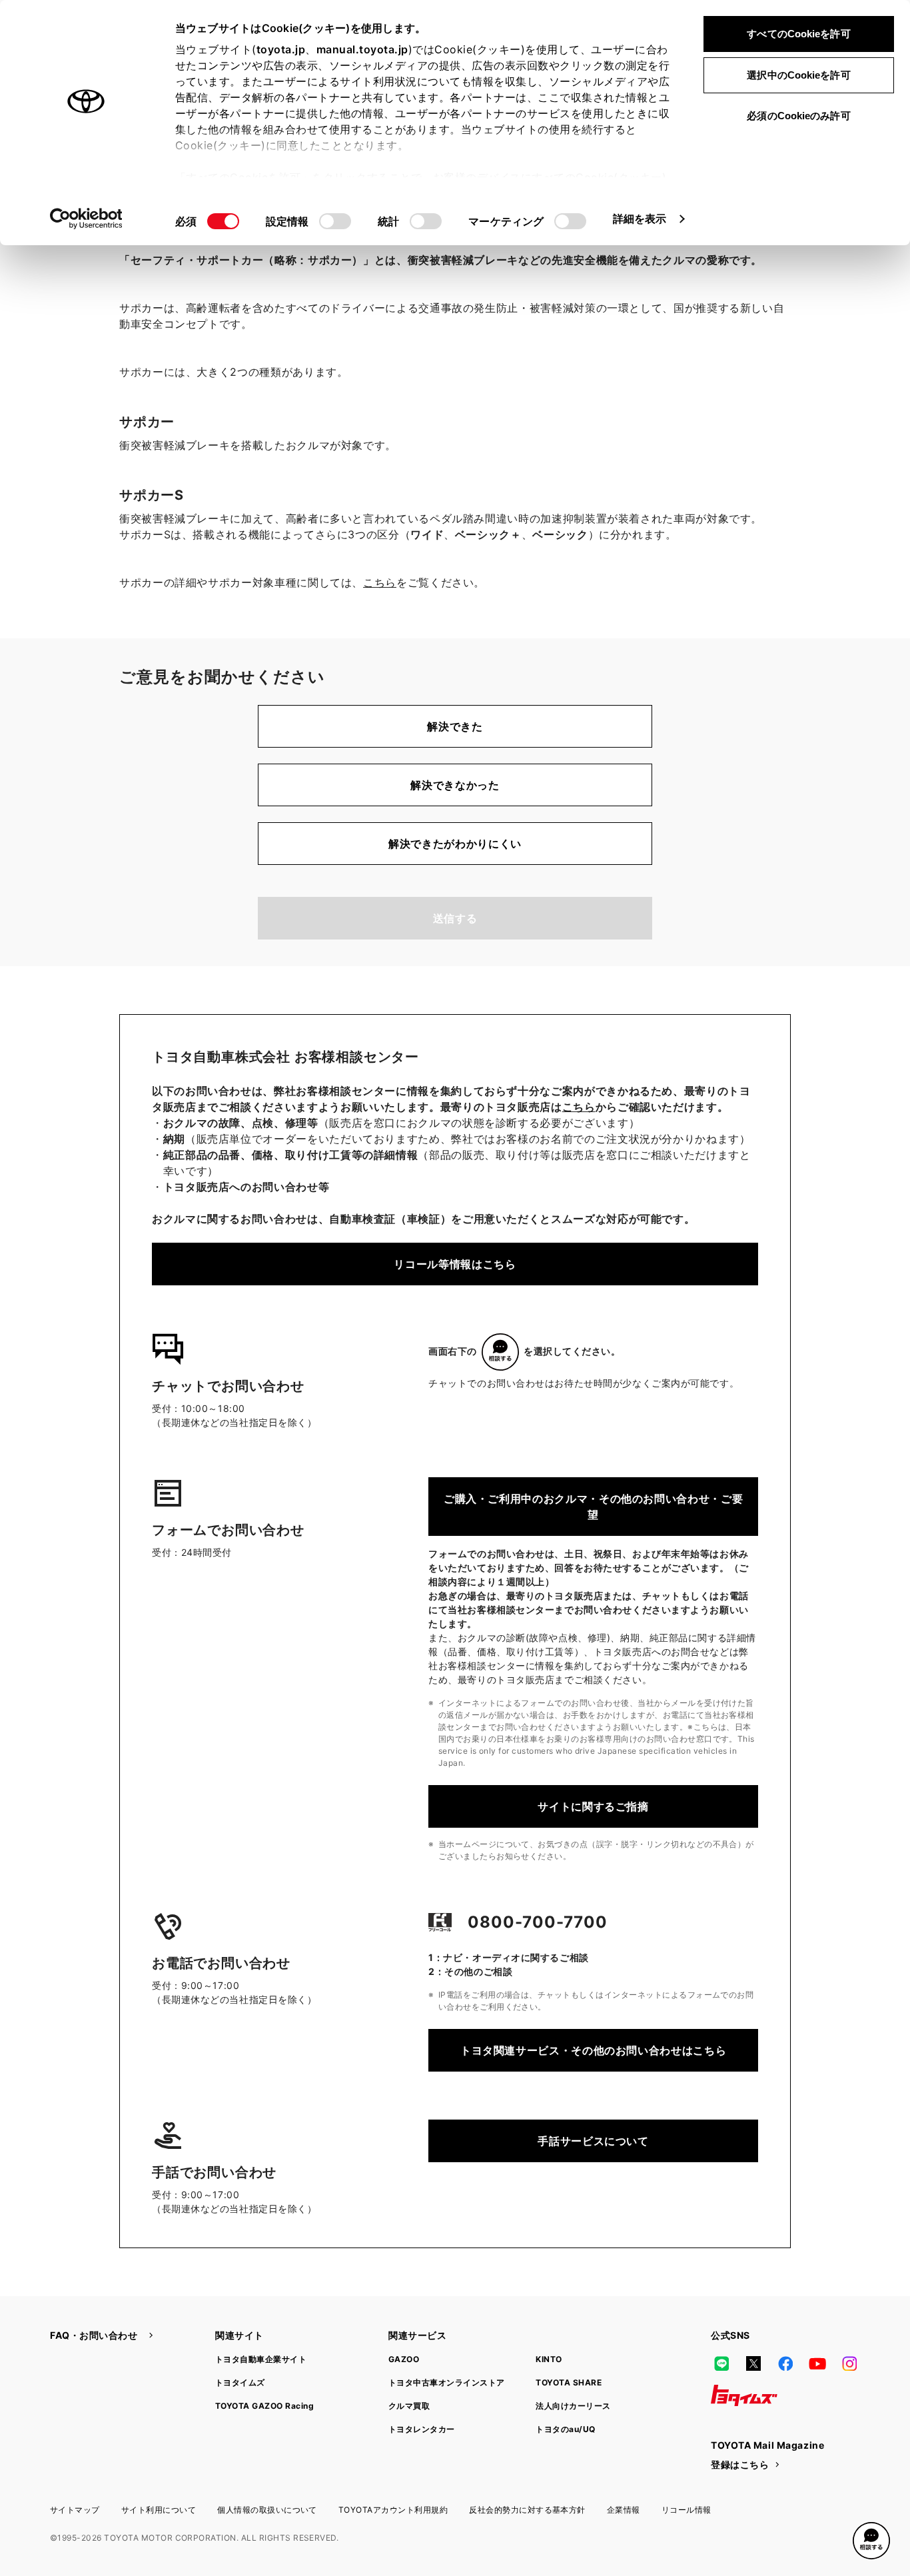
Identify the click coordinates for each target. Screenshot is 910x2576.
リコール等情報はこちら (455, 1264)
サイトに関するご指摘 (593, 1806)
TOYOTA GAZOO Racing (264, 2406)
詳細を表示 (640, 219)
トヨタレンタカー (422, 2429)
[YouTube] (817, 2363)
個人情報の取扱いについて (267, 2510)
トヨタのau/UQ (565, 2429)
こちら (380, 582)
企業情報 (624, 2510)
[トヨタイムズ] (744, 2395)
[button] (871, 2541)
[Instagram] (849, 2363)
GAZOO (404, 2359)
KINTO (549, 2359)
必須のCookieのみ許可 (798, 116)
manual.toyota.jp (362, 49)
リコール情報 (686, 2510)
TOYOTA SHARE (569, 2382)
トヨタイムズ (240, 2382)
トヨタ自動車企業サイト (261, 2359)
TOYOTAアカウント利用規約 (393, 2510)
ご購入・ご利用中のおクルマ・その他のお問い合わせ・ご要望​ (593, 1507)
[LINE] (721, 2363)
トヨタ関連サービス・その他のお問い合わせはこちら (593, 2050)
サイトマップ (75, 2510)
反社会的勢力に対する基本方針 (527, 2510)
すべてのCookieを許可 (798, 34)
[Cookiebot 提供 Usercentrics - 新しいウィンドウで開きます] (86, 219)
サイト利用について (159, 2510)
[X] (753, 2363)
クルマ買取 (409, 2406)
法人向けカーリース (573, 2406)
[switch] (335, 221)
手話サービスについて (593, 2141)
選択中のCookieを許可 (798, 75)
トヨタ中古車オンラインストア (447, 2382)
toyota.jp (281, 49)
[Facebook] (785, 2363)
